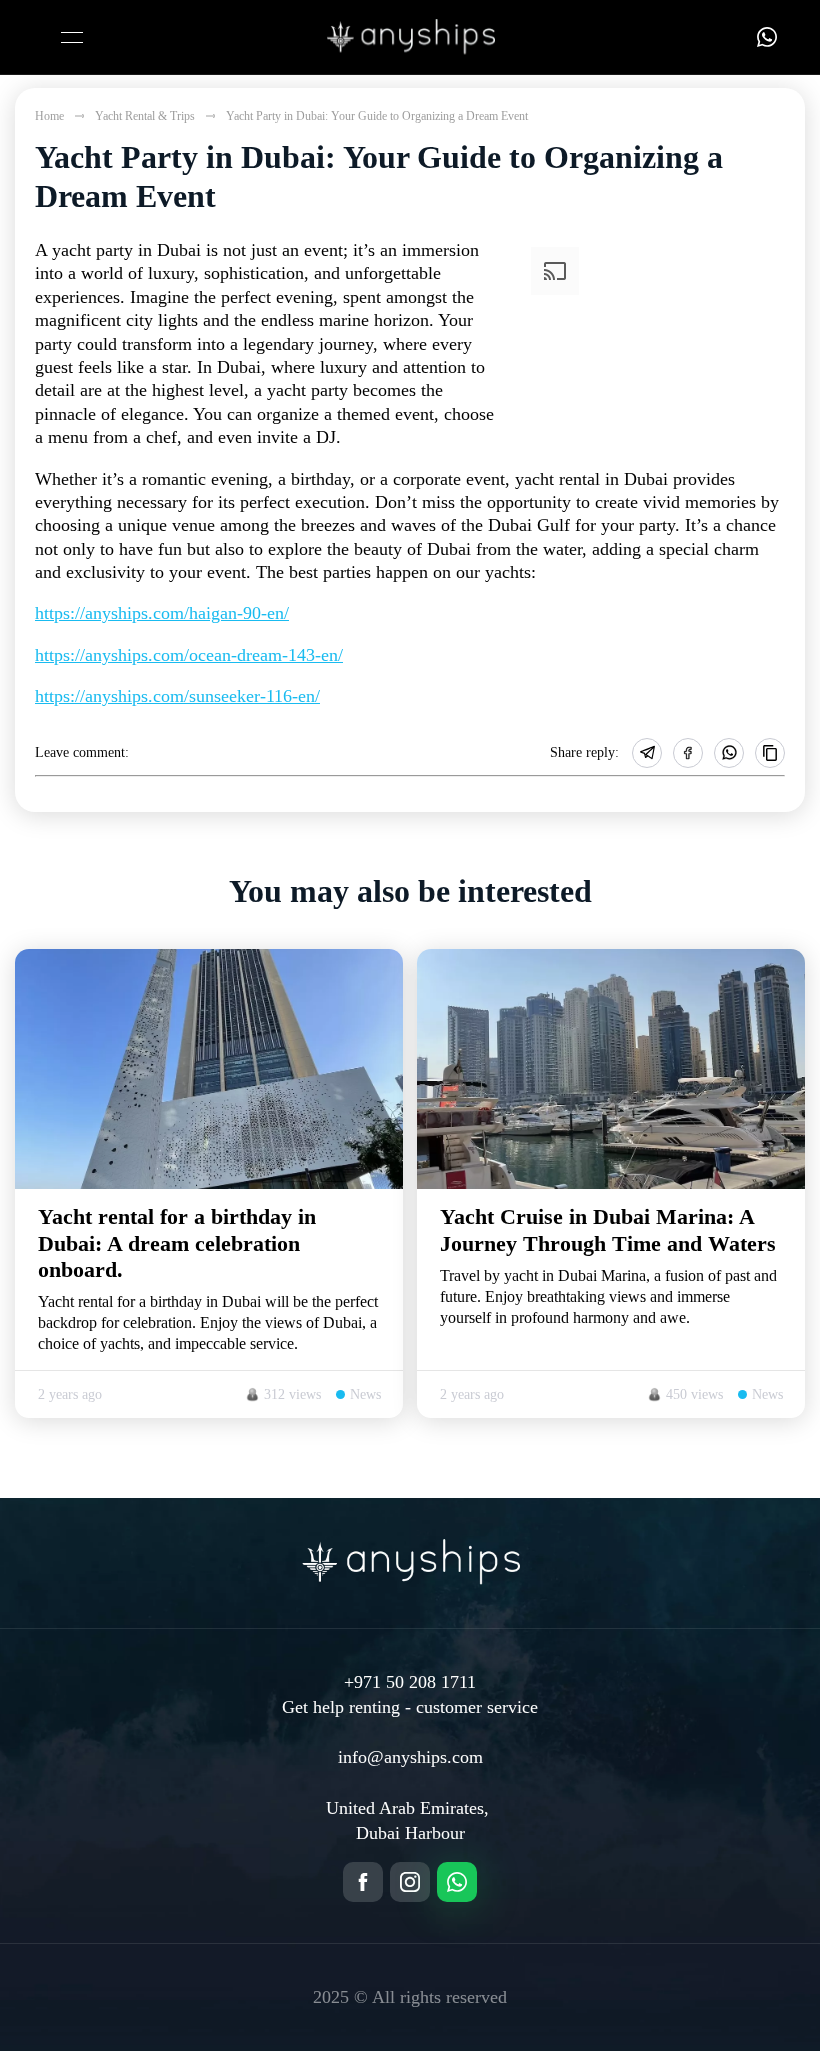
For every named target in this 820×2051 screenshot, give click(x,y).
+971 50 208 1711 (410, 1682)
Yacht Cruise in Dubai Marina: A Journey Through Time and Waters (608, 1229)
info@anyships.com (410, 1757)
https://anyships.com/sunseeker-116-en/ (177, 696)
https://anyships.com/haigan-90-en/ (162, 613)
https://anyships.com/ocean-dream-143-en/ (189, 655)
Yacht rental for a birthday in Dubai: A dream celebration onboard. (177, 1243)
